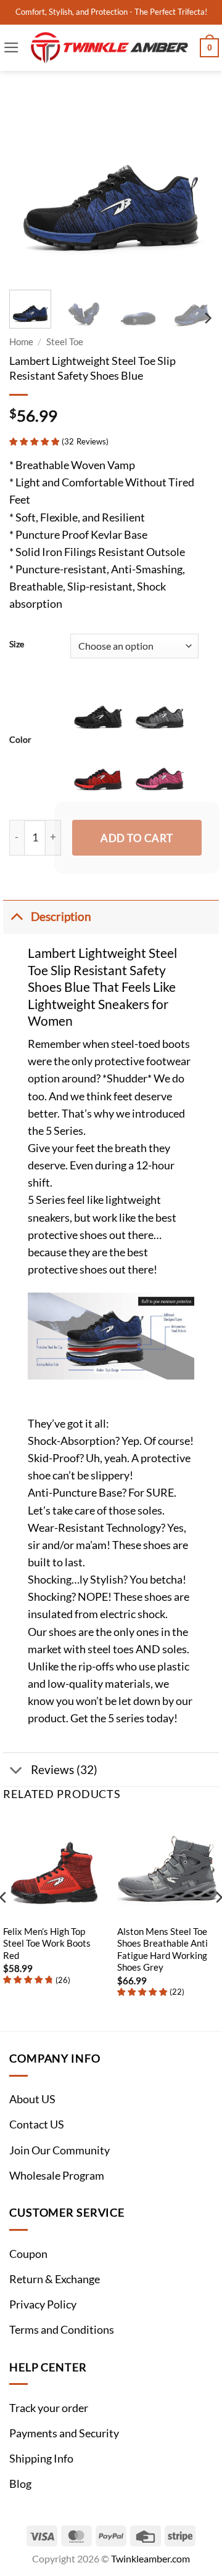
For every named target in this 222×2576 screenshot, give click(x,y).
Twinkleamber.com (150, 2558)
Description (61, 916)
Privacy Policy (43, 2304)
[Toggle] (16, 916)
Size (17, 644)
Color (20, 739)
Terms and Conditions (62, 2330)
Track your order (49, 2408)
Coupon (28, 2254)
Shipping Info (41, 2459)
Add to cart (137, 838)
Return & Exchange (55, 2279)
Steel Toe (65, 341)
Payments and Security (64, 2433)
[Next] (193, 179)
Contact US (37, 2124)
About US (32, 2099)
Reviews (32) (64, 1769)
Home (21, 341)
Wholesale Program (57, 2176)
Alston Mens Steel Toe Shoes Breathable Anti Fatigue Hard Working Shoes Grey (162, 1949)
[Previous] (29, 179)
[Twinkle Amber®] (110, 48)
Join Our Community (60, 2150)
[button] (11, 47)
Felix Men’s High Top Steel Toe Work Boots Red (47, 1943)
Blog (20, 2484)
